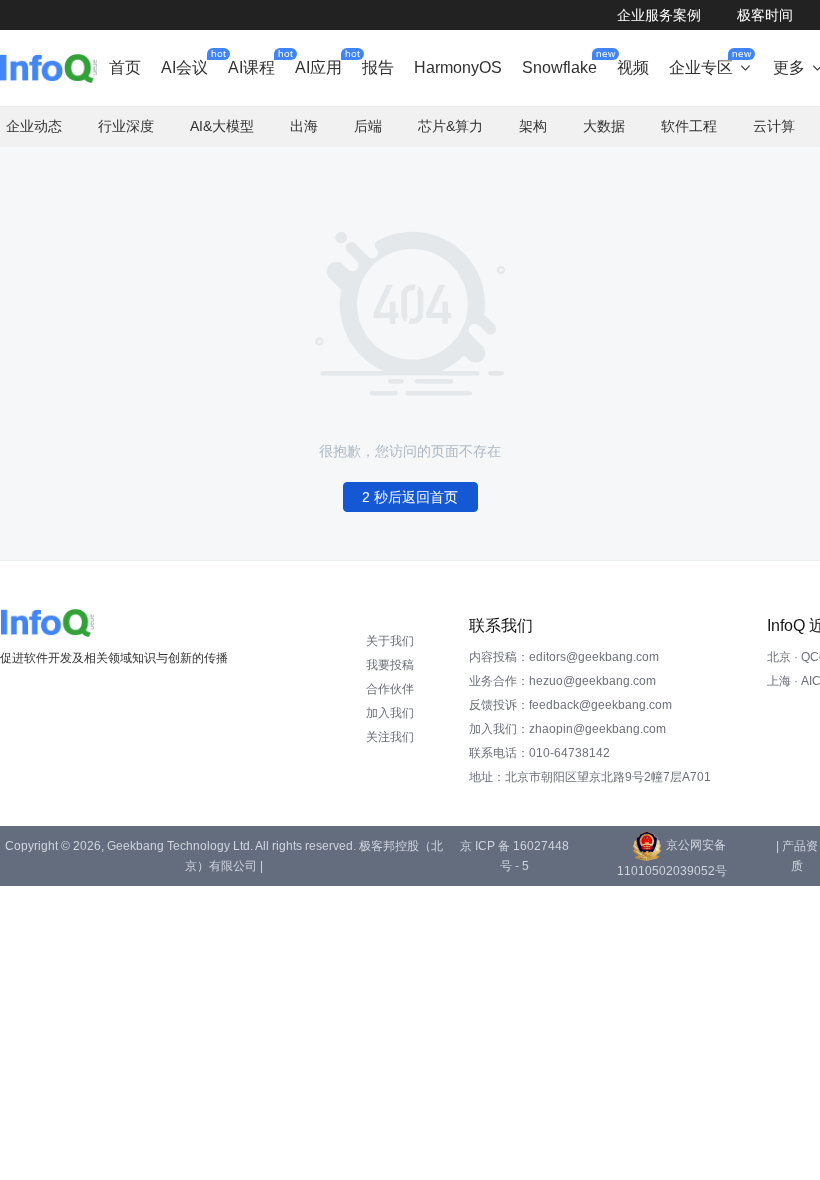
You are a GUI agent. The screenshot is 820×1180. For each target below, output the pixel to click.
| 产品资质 (797, 856)
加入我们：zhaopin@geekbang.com (567, 729)
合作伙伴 (390, 689)
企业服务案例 (659, 15)
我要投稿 (390, 665)
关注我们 (390, 737)
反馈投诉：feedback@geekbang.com (570, 705)
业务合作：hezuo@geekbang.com (562, 681)
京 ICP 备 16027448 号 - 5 (514, 856)
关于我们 (390, 641)
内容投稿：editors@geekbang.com (564, 657)
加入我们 (390, 713)
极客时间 (765, 15)
